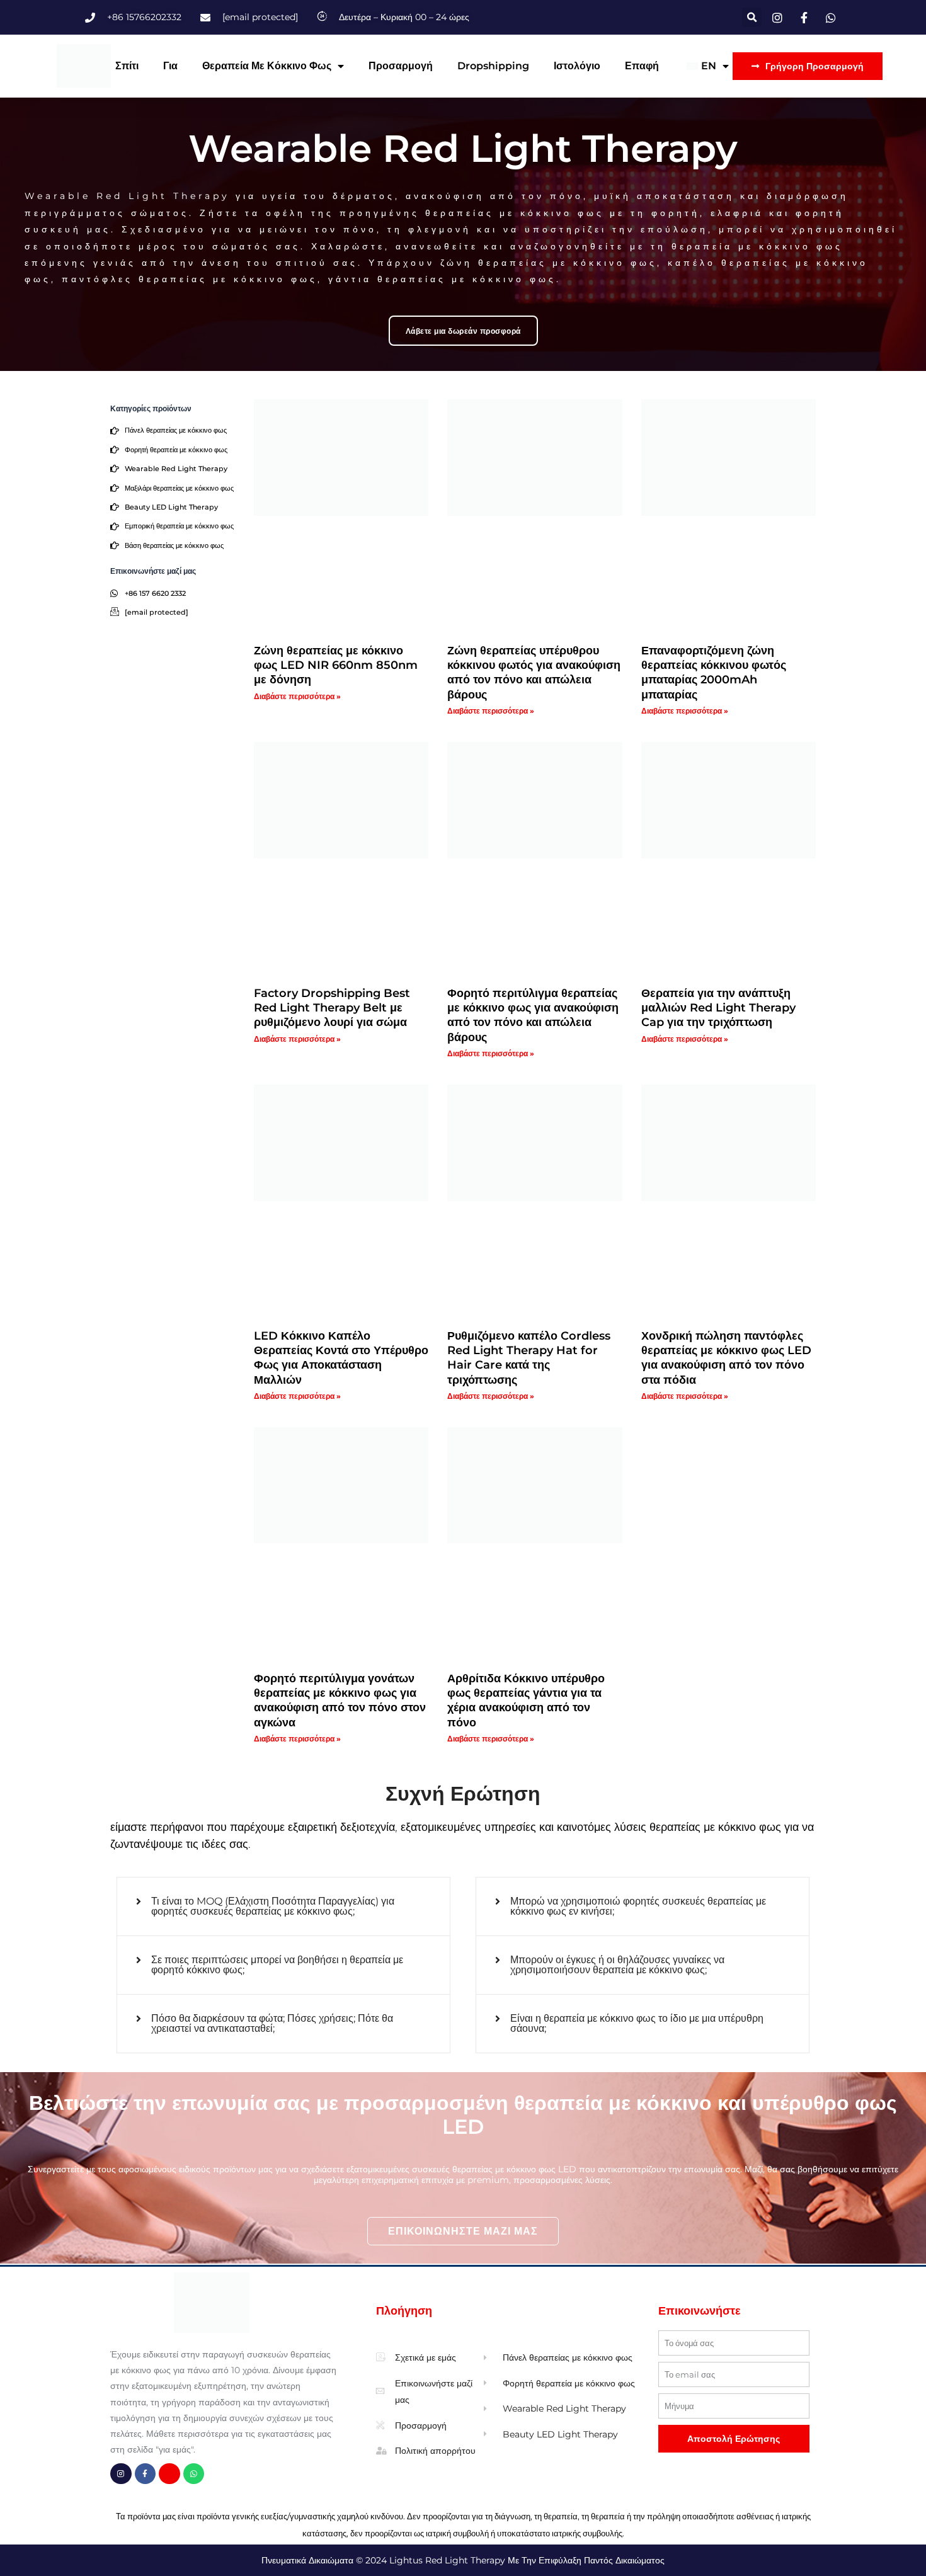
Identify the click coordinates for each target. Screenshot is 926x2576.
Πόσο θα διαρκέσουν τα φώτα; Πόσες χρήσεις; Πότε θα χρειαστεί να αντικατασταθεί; (272, 2023)
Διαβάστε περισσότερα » (297, 696)
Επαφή (642, 66)
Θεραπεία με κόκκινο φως (267, 66)
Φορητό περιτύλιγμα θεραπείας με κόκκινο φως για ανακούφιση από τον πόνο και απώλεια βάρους (533, 1015)
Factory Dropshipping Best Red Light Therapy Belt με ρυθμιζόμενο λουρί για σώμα (332, 1008)
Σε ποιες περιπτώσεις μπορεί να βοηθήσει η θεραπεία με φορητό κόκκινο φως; (277, 1965)
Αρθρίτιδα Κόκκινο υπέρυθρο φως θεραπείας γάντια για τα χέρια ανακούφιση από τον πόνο (526, 1701)
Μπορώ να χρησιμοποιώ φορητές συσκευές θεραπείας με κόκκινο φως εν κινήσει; (638, 1906)
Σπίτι (127, 66)
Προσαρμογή (401, 66)
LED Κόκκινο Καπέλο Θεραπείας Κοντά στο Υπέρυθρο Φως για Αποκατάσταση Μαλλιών (341, 1358)
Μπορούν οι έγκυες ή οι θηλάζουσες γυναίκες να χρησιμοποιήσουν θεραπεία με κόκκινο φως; (617, 1965)
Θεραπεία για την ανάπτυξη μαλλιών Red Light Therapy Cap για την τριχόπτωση (718, 1008)
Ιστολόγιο (577, 66)
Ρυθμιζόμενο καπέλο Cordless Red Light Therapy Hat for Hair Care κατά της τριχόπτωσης (529, 1358)
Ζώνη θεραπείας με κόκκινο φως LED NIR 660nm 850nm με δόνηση (336, 665)
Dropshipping (493, 66)
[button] (752, 17)
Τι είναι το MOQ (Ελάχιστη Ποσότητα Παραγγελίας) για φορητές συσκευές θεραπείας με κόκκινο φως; (273, 1906)
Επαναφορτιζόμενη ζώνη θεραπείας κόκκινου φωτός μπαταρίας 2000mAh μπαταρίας (714, 673)
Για (170, 66)
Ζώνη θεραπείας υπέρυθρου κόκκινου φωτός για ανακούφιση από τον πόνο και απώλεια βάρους (534, 673)
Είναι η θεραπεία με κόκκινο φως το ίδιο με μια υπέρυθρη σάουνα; (637, 2023)
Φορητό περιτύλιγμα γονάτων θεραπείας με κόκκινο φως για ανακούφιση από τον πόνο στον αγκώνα (340, 1701)
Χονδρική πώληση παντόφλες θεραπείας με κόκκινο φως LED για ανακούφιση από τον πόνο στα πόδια (726, 1358)
